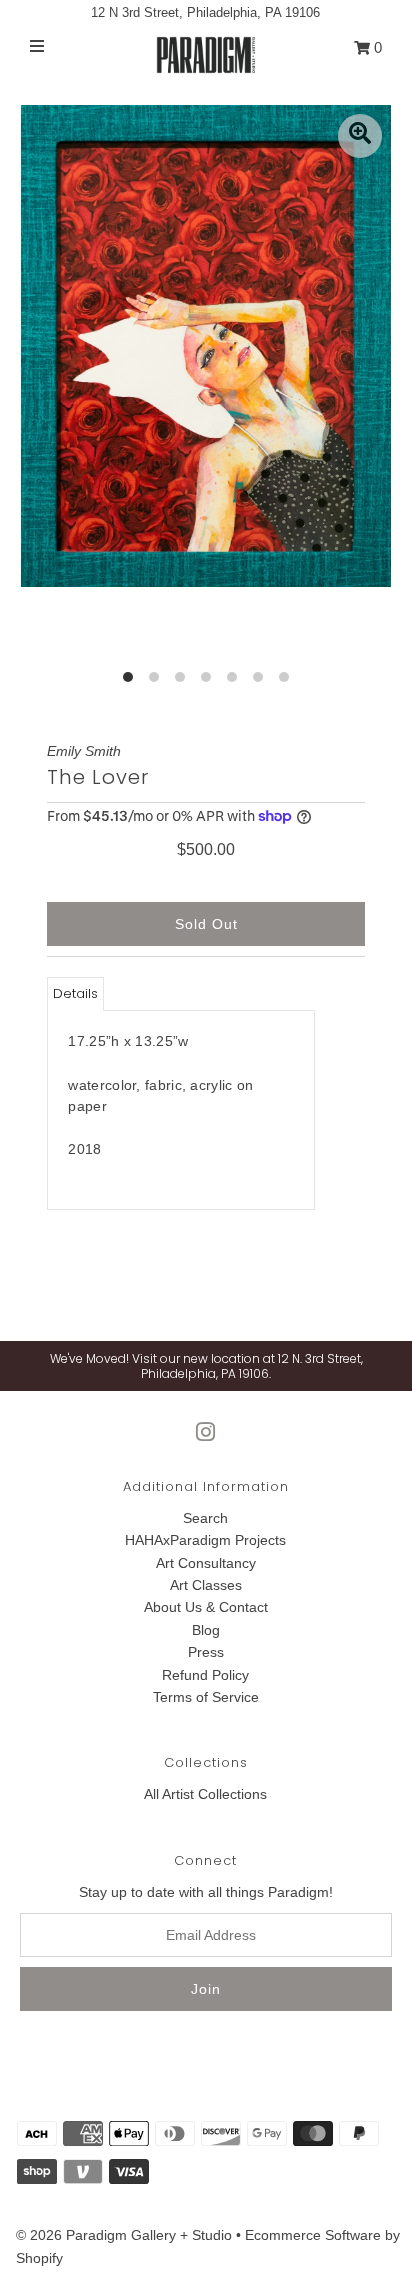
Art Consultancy (206, 1563)
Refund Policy (205, 1675)
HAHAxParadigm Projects (205, 1540)
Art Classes (206, 1585)
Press (206, 1652)
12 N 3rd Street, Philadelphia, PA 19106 (205, 12)
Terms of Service (206, 1697)
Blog (206, 1630)
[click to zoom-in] (360, 136)
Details (75, 993)
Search (205, 1518)
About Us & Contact (206, 1607)
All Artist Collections (205, 1794)
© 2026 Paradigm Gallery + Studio (124, 2235)
